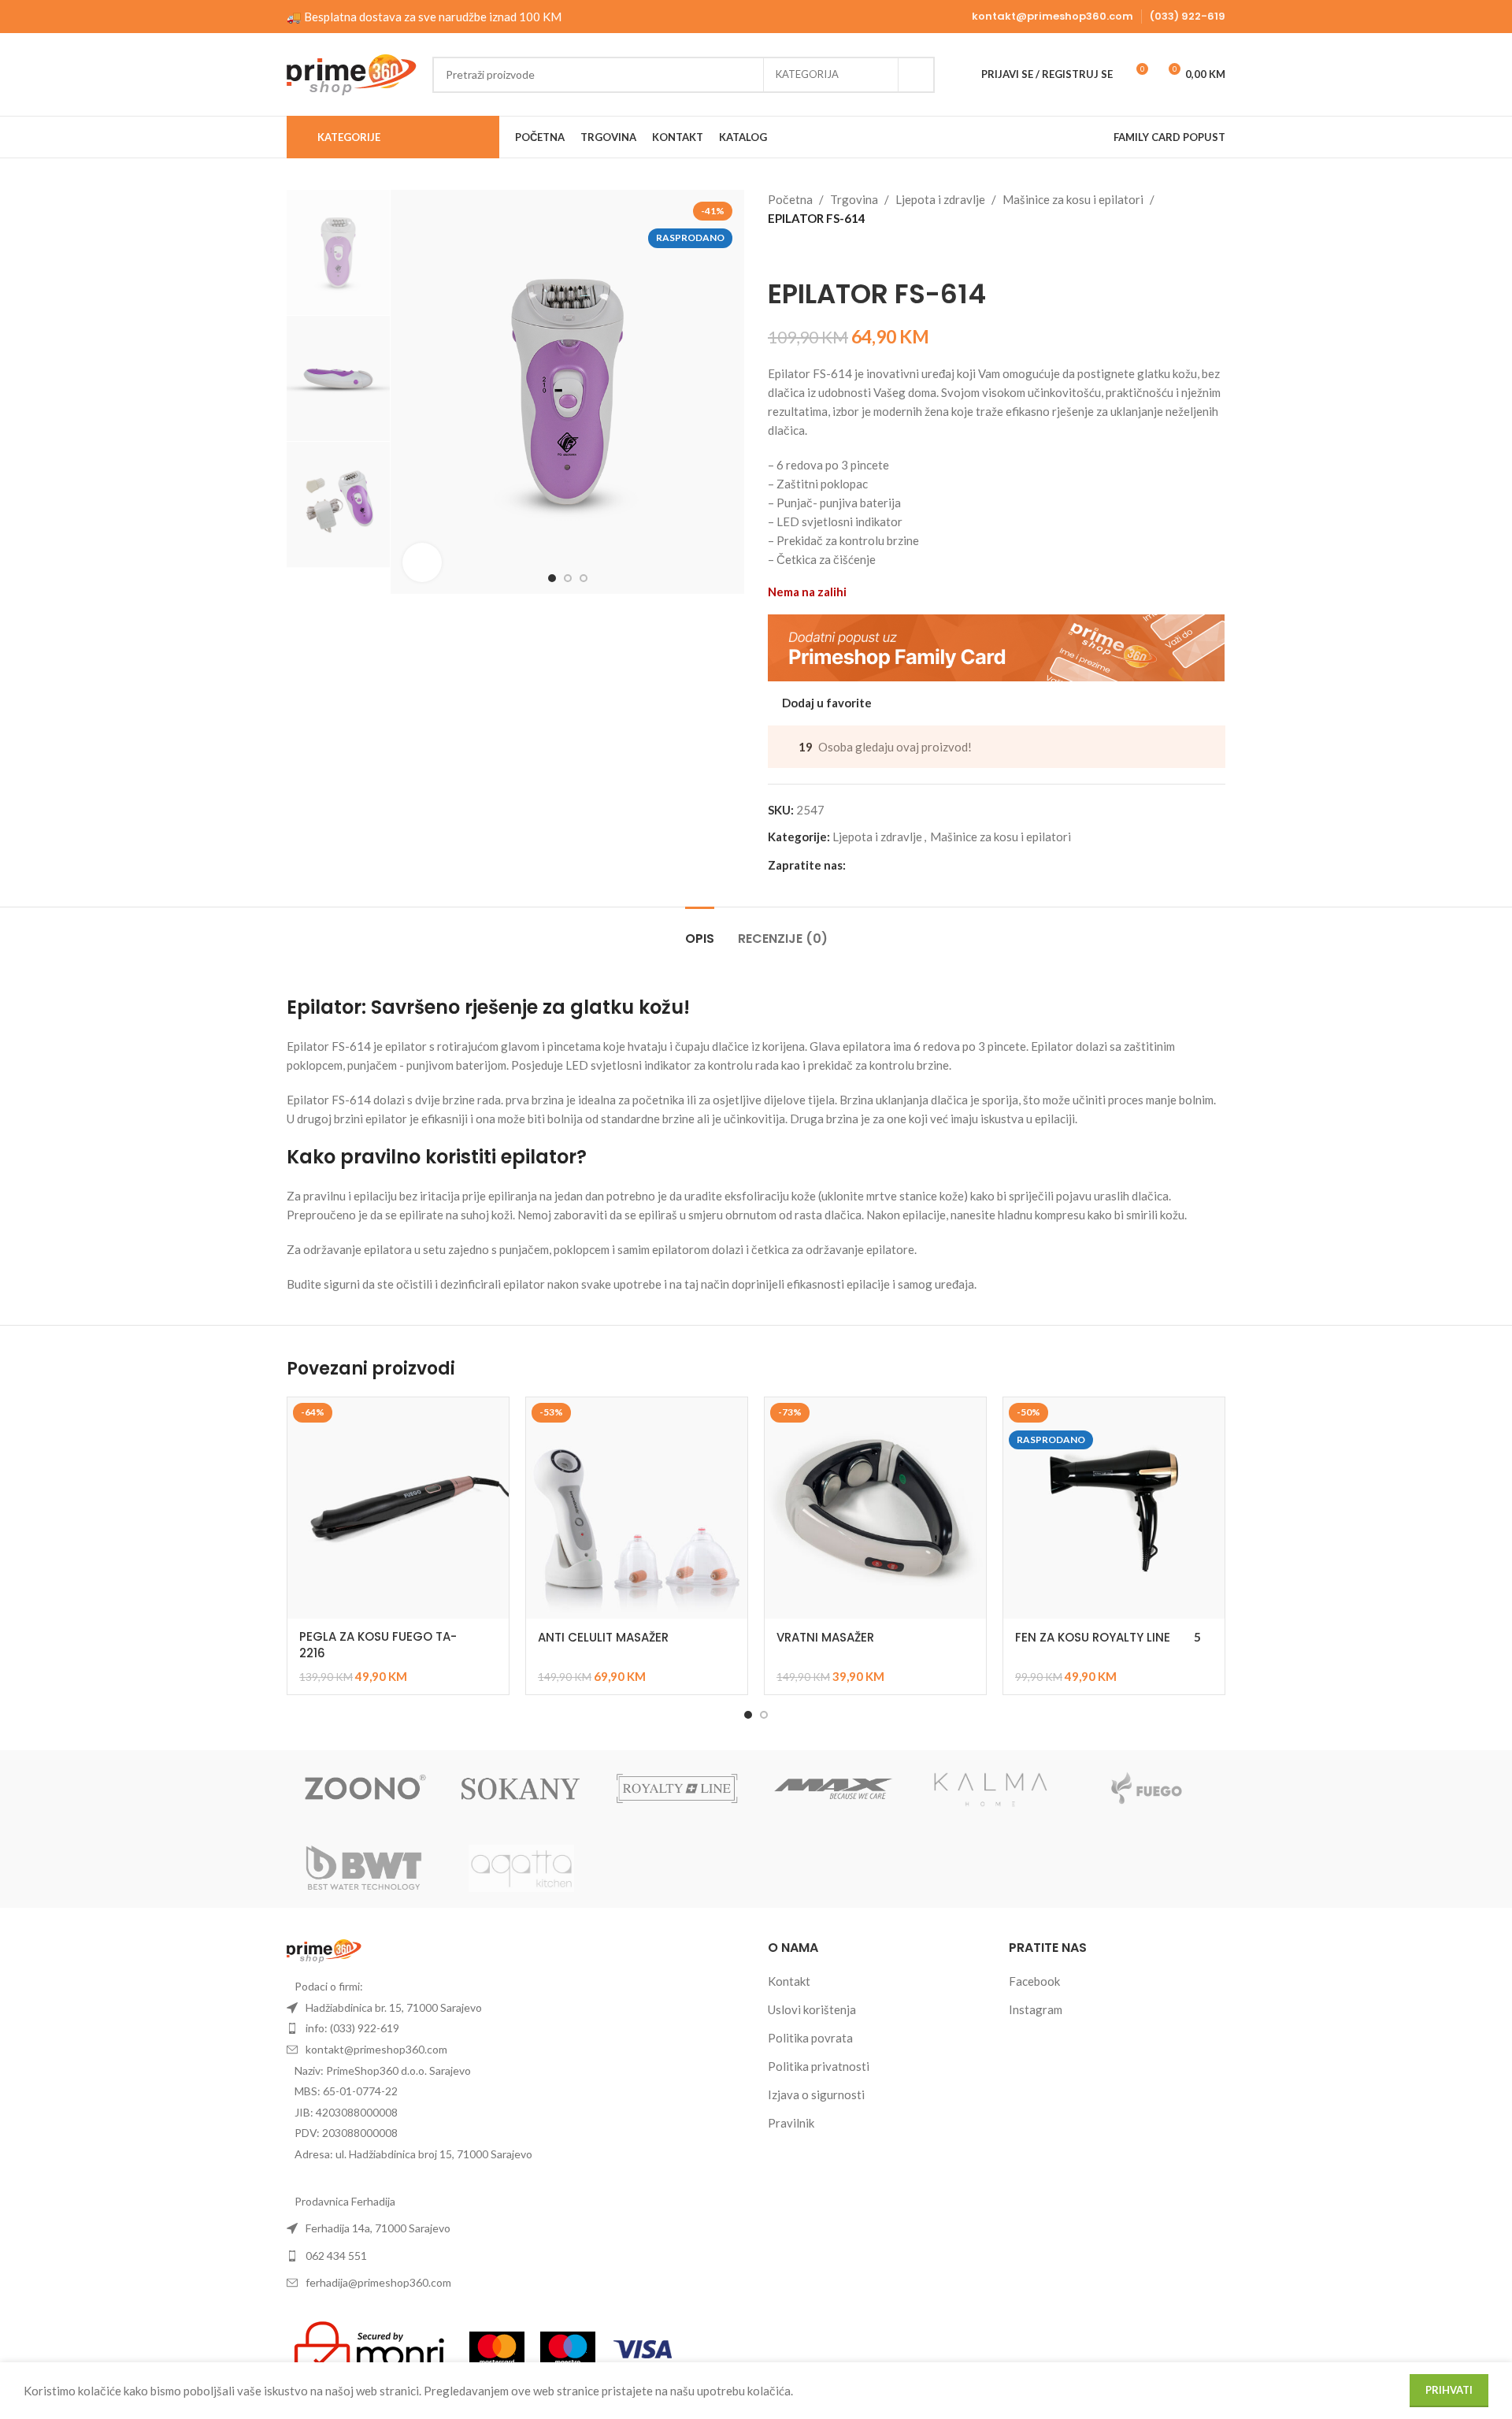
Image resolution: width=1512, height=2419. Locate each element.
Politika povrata (810, 2038)
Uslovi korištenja (812, 2009)
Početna (790, 199)
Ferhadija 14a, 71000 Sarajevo (378, 2228)
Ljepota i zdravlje (940, 199)
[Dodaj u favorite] (489, 1415)
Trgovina (854, 199)
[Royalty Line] (678, 1790)
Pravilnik (791, 2123)
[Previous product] (777, 253)
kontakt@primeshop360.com (1052, 16)
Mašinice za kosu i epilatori (1073, 199)
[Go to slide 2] (764, 1715)
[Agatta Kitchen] (522, 1868)
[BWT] (365, 1868)
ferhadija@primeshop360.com (378, 2282)
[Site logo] (352, 72)
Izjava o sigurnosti (816, 2094)
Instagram (1036, 2009)
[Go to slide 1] (748, 1715)
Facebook (1034, 1981)
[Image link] (324, 1950)
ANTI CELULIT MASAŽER (603, 1637)
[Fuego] (1147, 1790)
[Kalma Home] (991, 1790)
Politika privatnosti (819, 2066)
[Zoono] (365, 1790)
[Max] (834, 1790)
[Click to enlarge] (422, 562)
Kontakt (789, 1981)
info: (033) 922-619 (352, 2028)
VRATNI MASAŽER (825, 1637)
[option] (552, 578)
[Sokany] (522, 1790)
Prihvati (1449, 2390)
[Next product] (815, 253)
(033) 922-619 (1188, 16)
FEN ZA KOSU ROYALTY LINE (1093, 1637)
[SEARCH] (917, 75)
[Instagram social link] (874, 864)
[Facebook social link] (855, 864)
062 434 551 (336, 2256)
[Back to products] (796, 253)
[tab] (700, 931)
